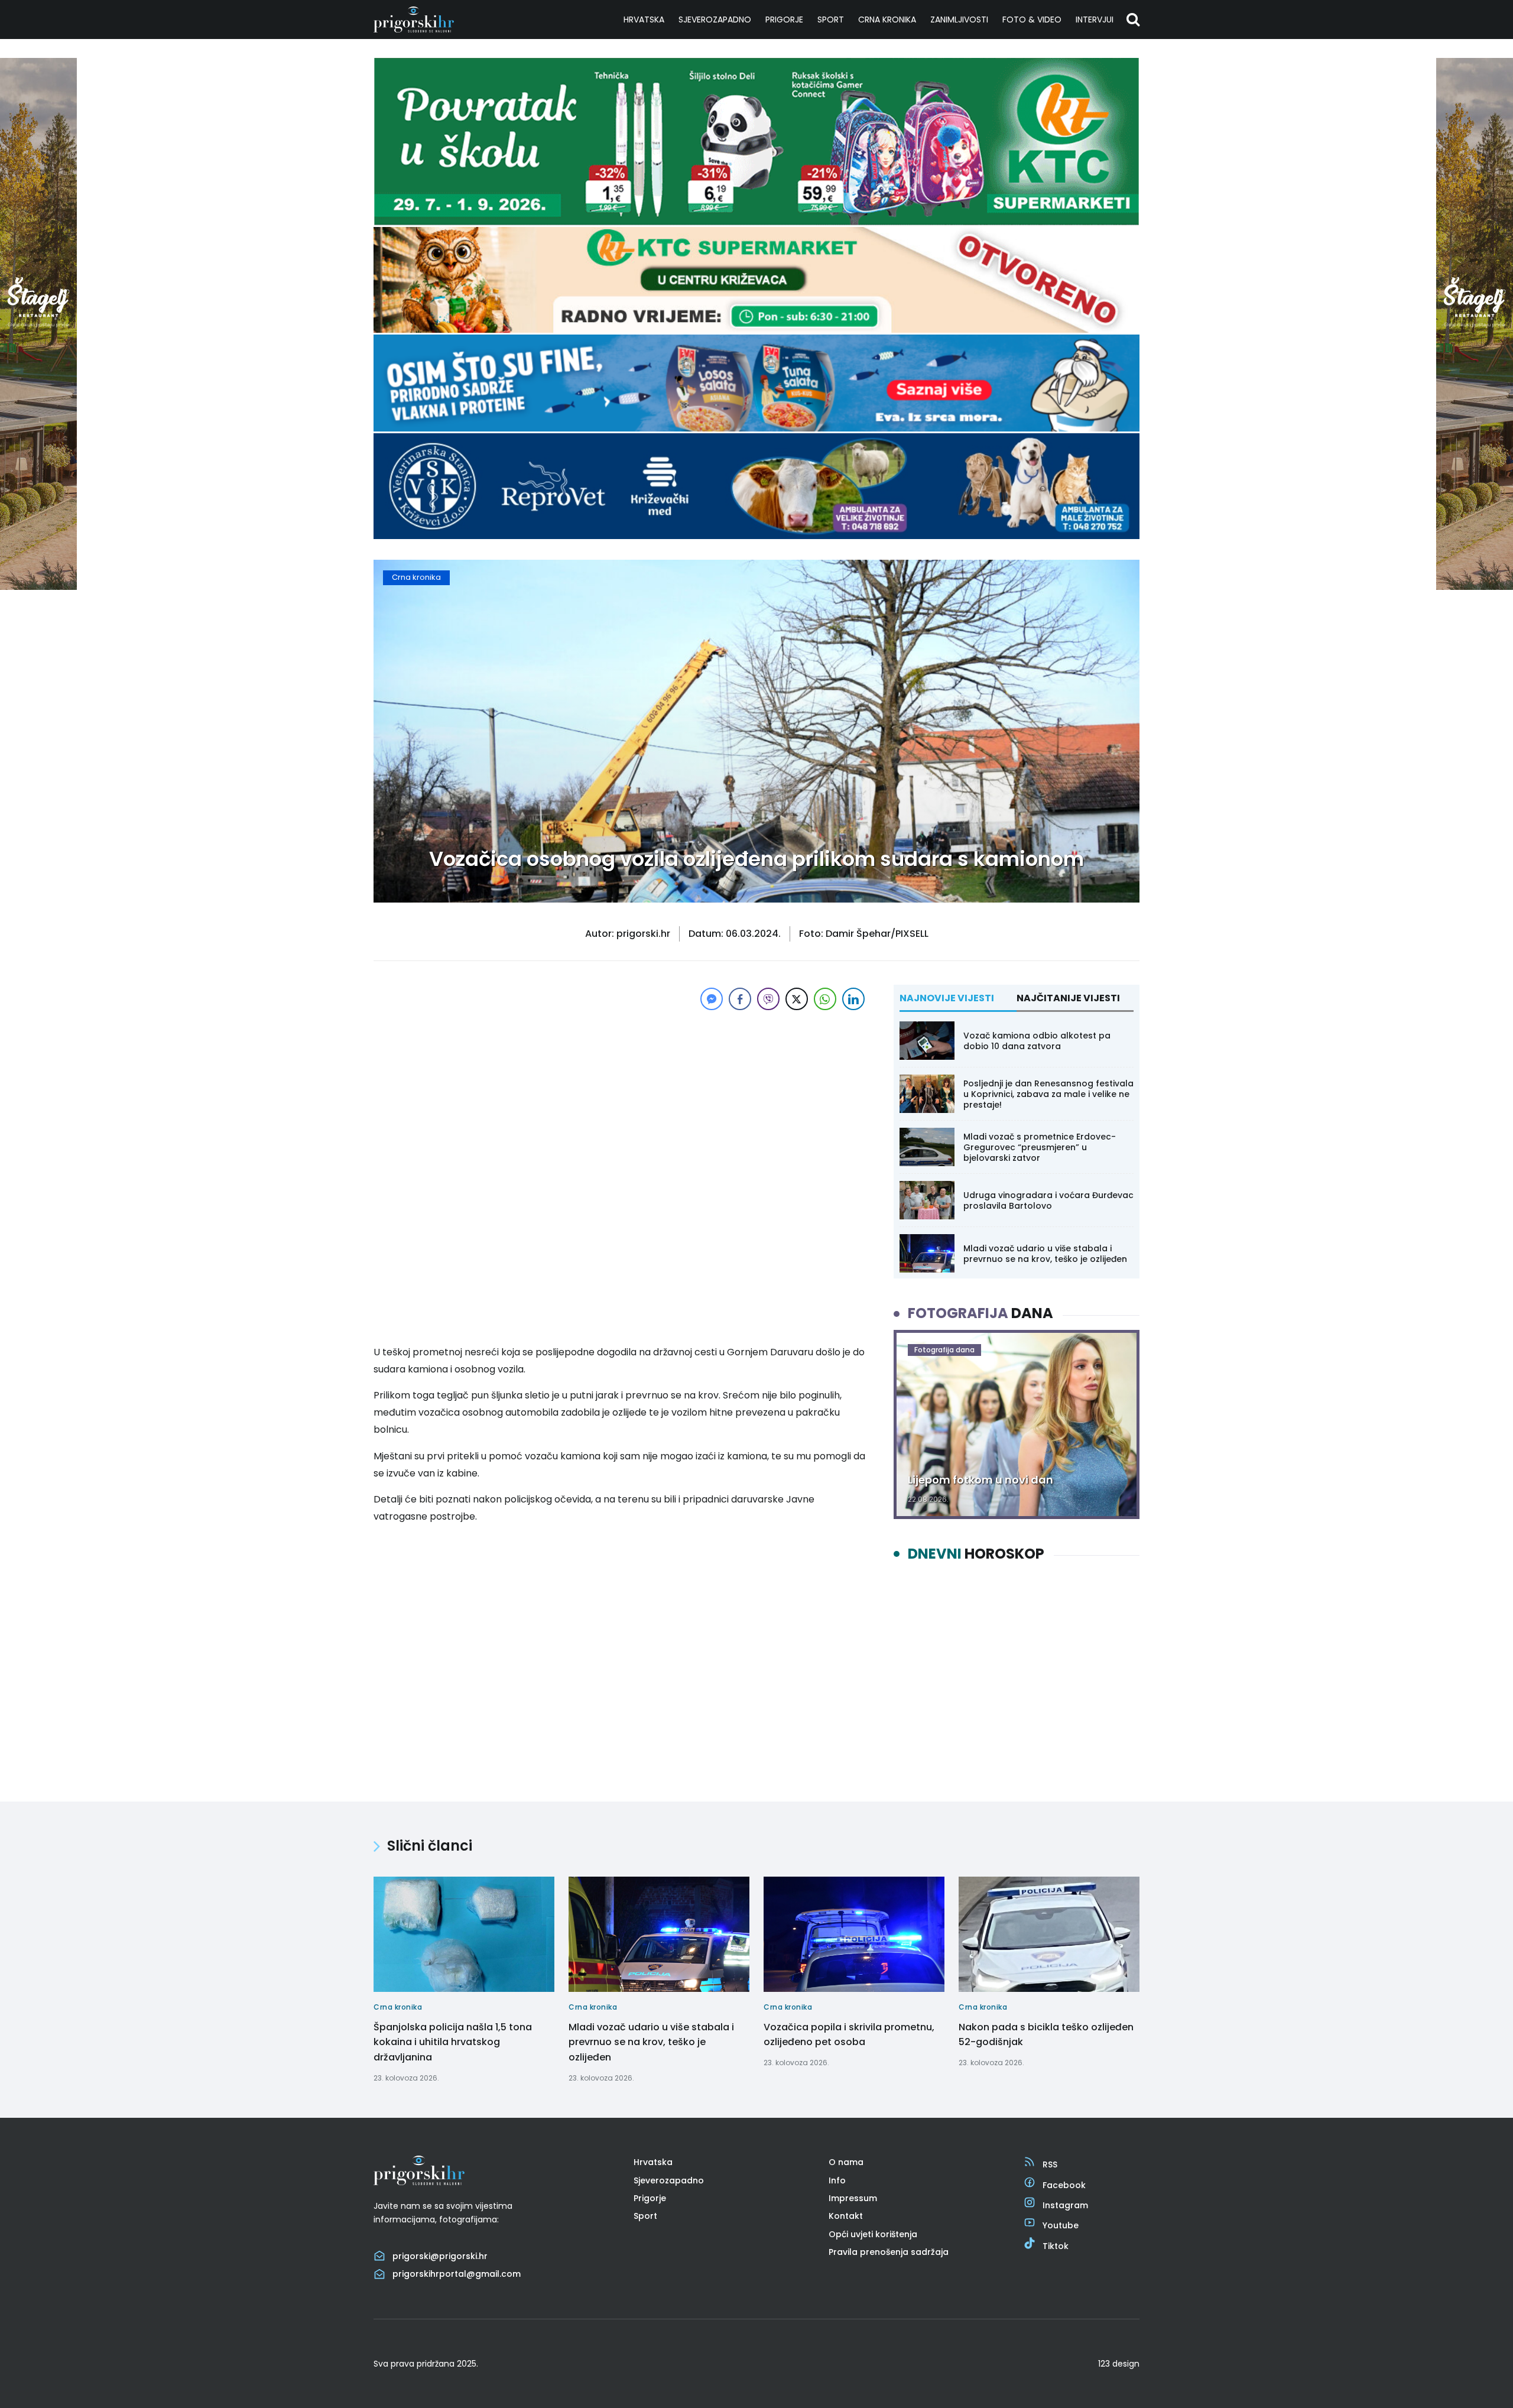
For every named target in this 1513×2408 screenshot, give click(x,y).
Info (837, 2180)
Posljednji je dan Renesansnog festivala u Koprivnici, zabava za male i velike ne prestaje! (1048, 1094)
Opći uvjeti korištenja (873, 2234)
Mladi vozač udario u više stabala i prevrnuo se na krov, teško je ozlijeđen (1045, 1254)
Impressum (853, 2198)
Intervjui (1095, 20)
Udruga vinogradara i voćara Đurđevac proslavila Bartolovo (1048, 1200)
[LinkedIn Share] (853, 999)
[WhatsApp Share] (825, 999)
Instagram (1065, 2205)
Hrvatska (644, 20)
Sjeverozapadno (715, 20)
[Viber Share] (768, 999)
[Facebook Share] (740, 999)
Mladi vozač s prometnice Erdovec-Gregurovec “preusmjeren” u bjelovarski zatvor (1040, 1147)
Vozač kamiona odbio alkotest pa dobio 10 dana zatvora (1037, 1041)
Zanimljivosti (959, 20)
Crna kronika (887, 20)
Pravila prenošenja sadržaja (889, 2252)
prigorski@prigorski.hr (440, 2256)
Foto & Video (1032, 20)
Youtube (1061, 2225)
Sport (831, 20)
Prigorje (784, 20)
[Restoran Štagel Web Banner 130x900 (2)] (38, 587)
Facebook (1064, 2185)
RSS (1050, 2164)
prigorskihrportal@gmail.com (457, 2274)
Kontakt (846, 2216)
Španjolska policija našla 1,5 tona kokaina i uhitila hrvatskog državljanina (453, 2042)
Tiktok (1056, 2246)
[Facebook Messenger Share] (712, 999)
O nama (846, 2162)
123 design (1119, 2364)
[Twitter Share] (797, 999)
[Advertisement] (621, 1096)
